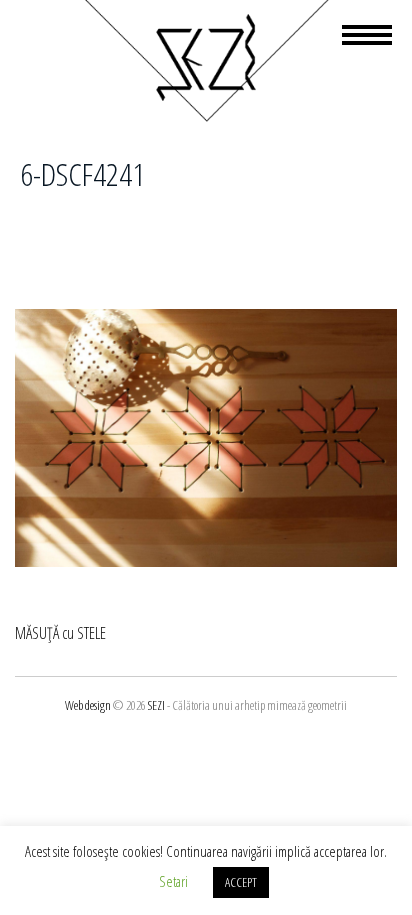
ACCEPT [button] (241, 882)
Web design (88, 705)
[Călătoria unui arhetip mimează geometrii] (205, 118)
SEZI (156, 705)
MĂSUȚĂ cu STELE (60, 633)
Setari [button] (173, 881)
